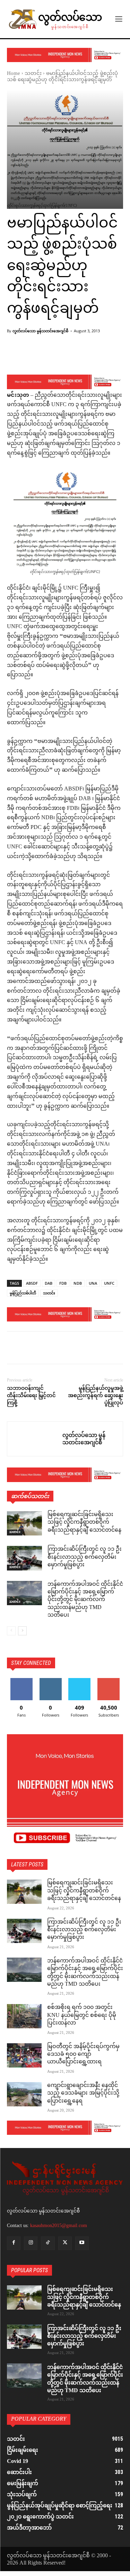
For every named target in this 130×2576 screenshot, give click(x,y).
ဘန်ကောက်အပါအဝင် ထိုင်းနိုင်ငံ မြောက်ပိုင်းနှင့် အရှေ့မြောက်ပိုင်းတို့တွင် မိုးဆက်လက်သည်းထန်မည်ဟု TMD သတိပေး (85, 1600)
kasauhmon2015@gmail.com (59, 2226)
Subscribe (109, 1681)
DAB (49, 1283)
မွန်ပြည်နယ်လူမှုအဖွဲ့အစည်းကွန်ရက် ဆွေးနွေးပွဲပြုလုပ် (96, 1395)
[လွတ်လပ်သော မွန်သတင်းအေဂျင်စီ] (35, 1439)
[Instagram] (31, 2243)
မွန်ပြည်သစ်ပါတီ (23, 1293)
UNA (93, 1283)
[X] (30, 1349)
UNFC (109, 1283)
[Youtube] (82, 2243)
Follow (50, 1681)
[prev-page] (11, 1631)
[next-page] (22, 1631)
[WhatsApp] (62, 1349)
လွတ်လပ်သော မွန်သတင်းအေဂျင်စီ (40, 331)
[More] (86, 357)
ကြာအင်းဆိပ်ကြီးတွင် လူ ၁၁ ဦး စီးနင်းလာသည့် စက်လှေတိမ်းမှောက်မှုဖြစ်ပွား (85, 1557)
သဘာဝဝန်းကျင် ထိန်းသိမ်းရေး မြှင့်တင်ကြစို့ (31, 1395)
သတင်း (33, 74)
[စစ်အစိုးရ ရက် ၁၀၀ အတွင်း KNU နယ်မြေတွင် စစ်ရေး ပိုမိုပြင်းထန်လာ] (24, 2016)
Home (14, 74)
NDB (78, 1283)
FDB (63, 1283)
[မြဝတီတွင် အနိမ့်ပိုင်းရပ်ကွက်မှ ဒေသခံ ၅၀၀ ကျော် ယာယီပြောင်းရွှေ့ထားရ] (24, 2055)
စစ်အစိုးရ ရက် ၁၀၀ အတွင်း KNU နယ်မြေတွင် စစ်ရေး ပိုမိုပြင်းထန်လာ (82, 2016)
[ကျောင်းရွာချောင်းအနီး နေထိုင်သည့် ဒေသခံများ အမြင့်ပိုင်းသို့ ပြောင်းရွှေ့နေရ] (24, 2094)
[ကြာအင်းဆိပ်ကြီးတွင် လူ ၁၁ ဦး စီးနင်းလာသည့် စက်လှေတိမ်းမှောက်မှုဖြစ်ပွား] (24, 1558)
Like (21, 1681)
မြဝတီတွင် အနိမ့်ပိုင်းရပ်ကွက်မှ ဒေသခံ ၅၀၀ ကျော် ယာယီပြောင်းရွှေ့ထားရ (83, 2055)
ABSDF (32, 1283)
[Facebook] (14, 1349)
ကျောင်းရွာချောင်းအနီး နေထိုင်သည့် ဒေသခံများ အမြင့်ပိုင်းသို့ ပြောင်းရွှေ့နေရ (83, 2094)
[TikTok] (48, 2243)
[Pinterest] (46, 1349)
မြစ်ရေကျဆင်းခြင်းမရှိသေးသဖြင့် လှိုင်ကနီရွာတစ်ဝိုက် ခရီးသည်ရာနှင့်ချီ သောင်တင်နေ (84, 1523)
